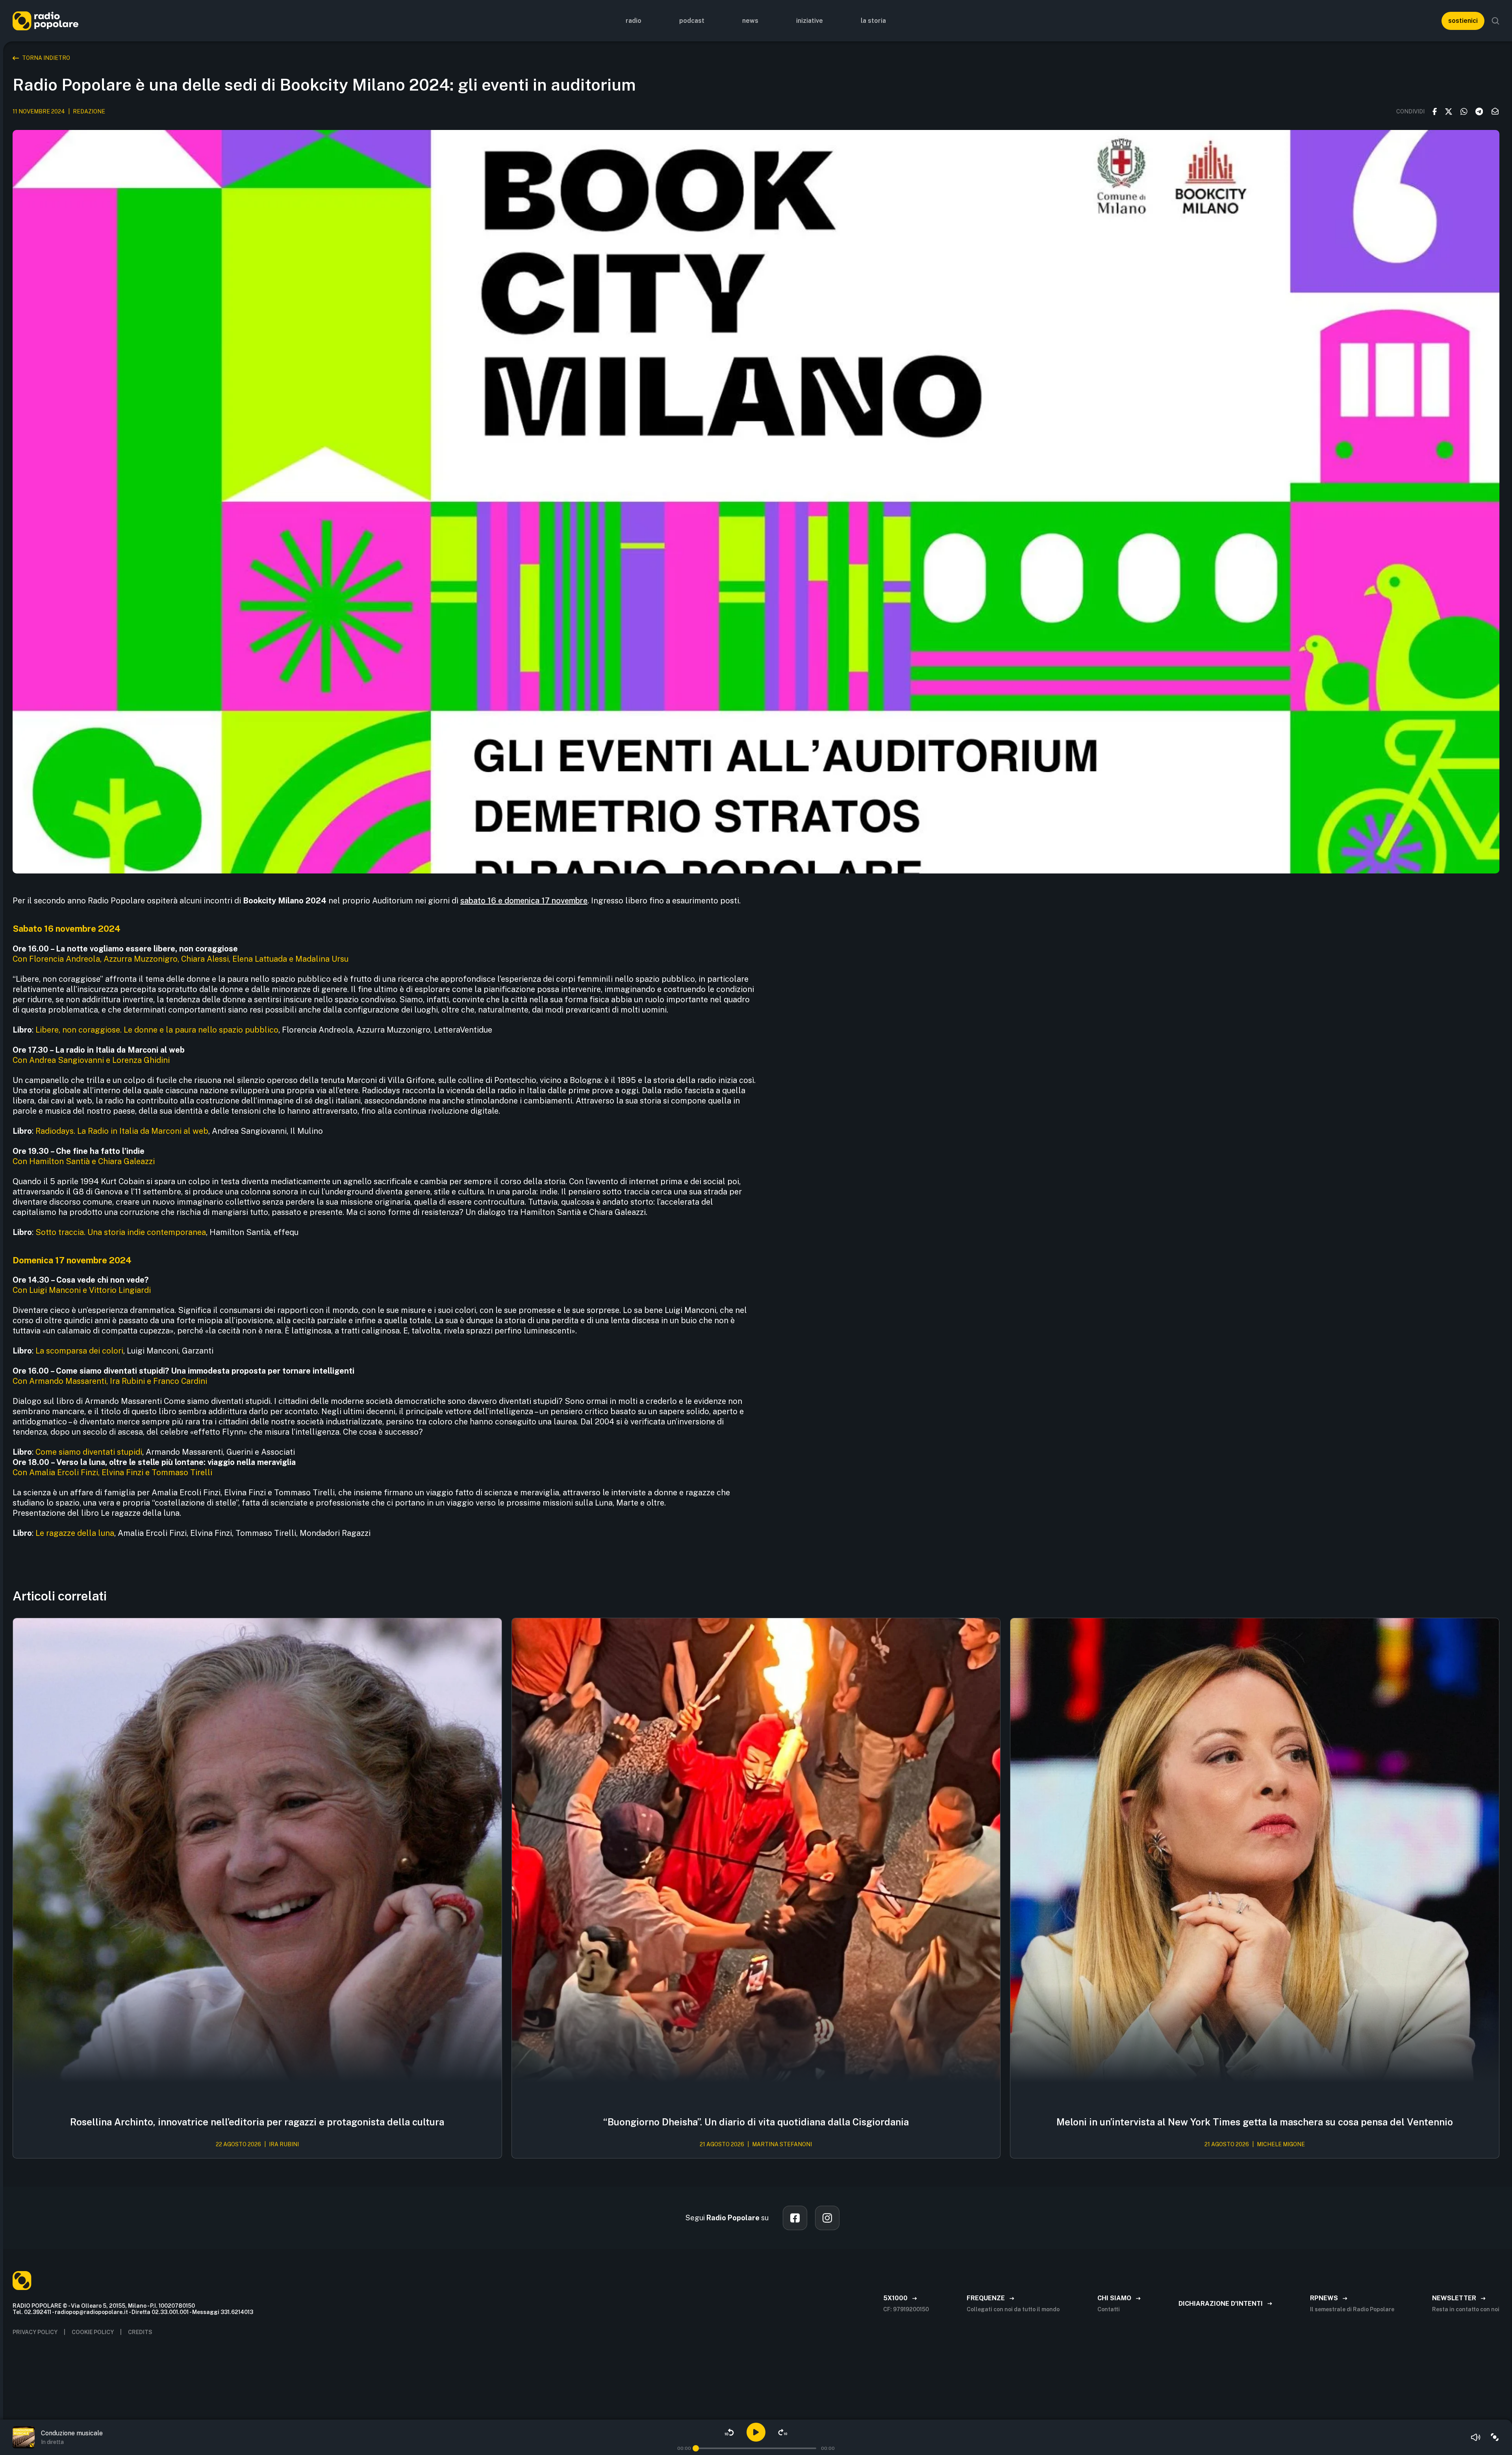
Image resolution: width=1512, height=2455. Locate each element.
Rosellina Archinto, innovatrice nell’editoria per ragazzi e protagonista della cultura (257, 2122)
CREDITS (140, 2332)
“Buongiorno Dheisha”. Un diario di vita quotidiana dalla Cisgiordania (756, 2122)
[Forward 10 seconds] (783, 2432)
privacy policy (35, 2332)
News (750, 21)
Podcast (692, 21)
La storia (873, 21)
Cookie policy (93, 2332)
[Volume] (1476, 2437)
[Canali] (1495, 2437)
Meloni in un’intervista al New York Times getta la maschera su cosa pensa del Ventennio (1255, 2122)
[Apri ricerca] (1495, 21)
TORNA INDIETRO (46, 58)
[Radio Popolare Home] (45, 21)
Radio (634, 21)
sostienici (1463, 21)
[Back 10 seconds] (729, 2432)
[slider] (696, 2448)
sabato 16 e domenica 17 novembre (524, 901)
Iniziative (810, 21)
